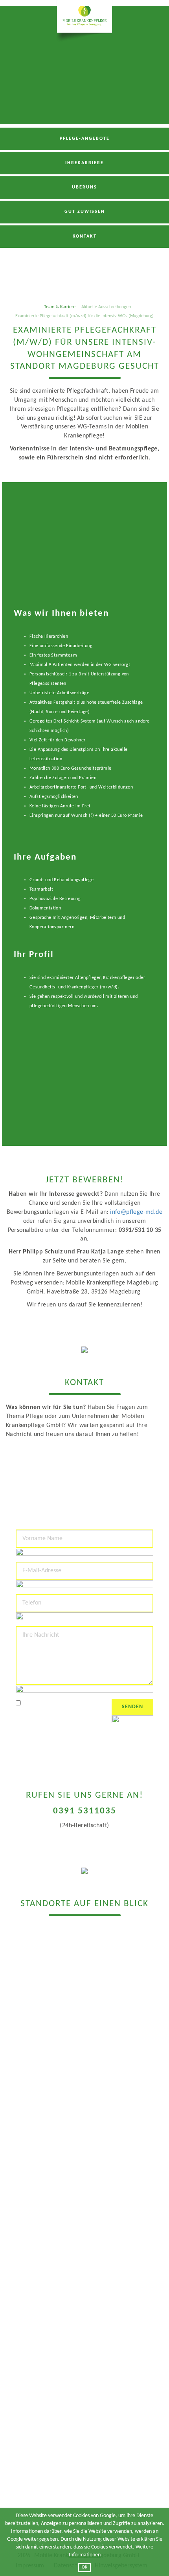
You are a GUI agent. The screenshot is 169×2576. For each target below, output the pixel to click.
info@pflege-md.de (136, 1212)
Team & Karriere (60, 307)
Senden (132, 1707)
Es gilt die (59, 1704)
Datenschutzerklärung (70, 1704)
